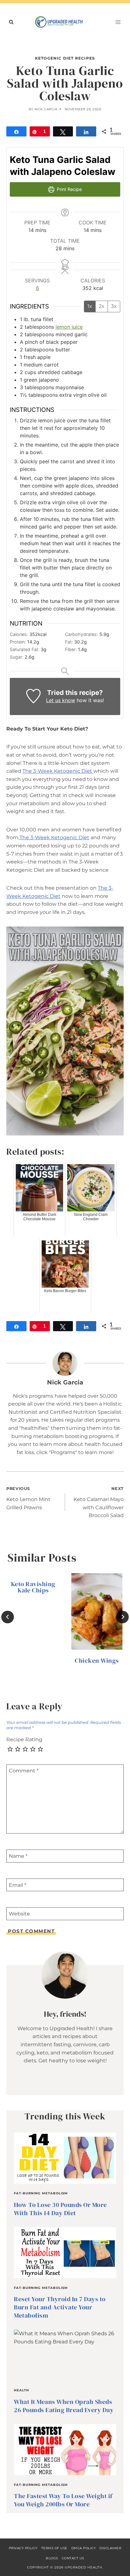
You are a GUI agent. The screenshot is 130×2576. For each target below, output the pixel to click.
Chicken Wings (97, 1661)
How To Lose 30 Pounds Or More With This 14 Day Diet (60, 2209)
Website (19, 1914)
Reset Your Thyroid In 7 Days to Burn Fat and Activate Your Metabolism (60, 2307)
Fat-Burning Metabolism (41, 2193)
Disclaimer (110, 2548)
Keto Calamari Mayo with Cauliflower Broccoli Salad (99, 1502)
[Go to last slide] (8, 1617)
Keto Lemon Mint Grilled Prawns (28, 1498)
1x (90, 306)
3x (114, 306)
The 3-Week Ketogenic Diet (58, 771)
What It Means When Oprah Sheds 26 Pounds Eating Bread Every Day (64, 2406)
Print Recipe (69, 189)
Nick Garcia (46, 109)
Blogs (52, 2558)
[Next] (122, 1617)
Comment (24, 1771)
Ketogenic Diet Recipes (65, 58)
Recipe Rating (24, 1739)
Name (18, 1856)
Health (21, 2390)
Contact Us (73, 2558)
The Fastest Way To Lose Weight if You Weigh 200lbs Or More (63, 2500)
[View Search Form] (11, 22)
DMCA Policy (84, 2548)
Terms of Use (54, 2548)
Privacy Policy (23, 2548)
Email (18, 1885)
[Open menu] (118, 22)
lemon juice (69, 327)
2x (102, 306)
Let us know (61, 700)
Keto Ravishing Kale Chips (33, 1587)
